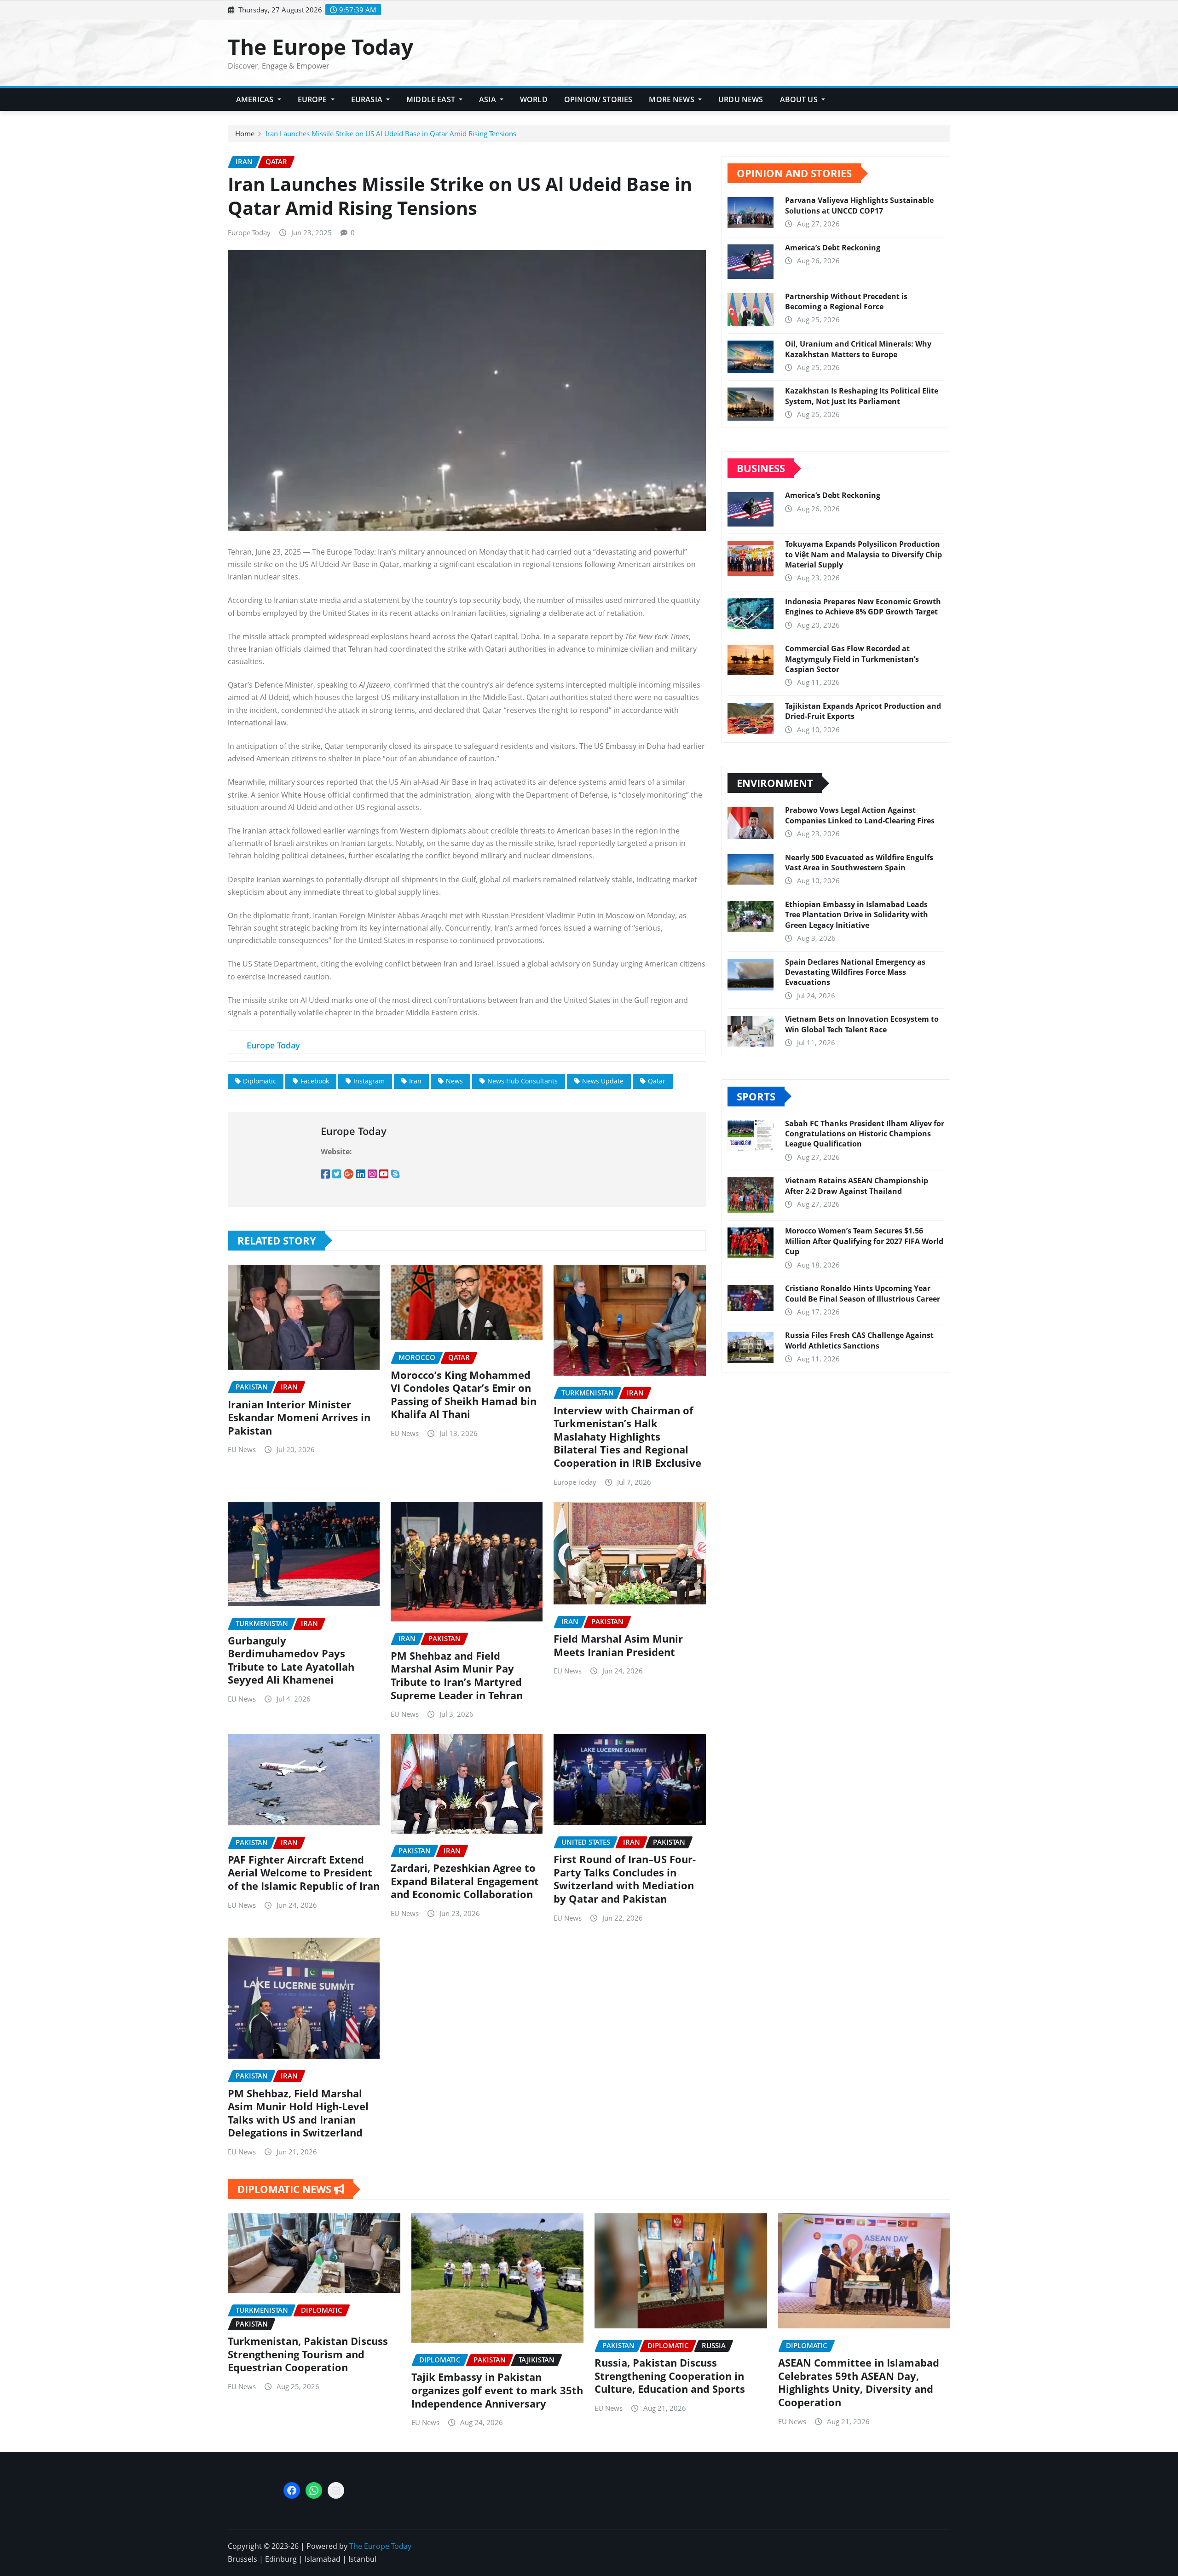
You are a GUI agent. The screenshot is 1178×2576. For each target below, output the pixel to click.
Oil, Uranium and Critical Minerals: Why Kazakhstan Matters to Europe (858, 349)
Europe (313, 99)
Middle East (432, 99)
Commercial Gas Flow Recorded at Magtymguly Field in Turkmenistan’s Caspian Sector (852, 659)
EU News (242, 1449)
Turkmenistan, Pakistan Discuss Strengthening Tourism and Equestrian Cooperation (308, 2354)
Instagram (369, 1081)
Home (245, 133)
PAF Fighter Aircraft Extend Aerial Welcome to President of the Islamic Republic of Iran (304, 1873)
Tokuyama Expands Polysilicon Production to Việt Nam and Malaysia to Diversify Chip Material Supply (863, 554)
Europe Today (249, 232)
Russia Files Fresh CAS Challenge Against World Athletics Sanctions (859, 1340)
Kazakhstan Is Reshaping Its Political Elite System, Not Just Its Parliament (862, 396)
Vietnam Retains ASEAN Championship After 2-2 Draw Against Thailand (857, 1186)
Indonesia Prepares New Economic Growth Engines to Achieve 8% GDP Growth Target (863, 607)
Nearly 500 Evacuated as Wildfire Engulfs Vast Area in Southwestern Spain (859, 863)
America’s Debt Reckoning (833, 248)
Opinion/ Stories (598, 99)
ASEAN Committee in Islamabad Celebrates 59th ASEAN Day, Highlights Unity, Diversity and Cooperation (859, 2382)
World (534, 99)
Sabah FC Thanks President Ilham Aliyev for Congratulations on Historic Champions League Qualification (865, 1134)
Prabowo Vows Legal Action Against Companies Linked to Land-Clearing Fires (860, 815)
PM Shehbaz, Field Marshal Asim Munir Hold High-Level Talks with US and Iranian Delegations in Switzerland (298, 2113)
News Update (603, 1081)
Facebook (315, 1081)
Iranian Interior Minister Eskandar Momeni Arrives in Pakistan (299, 1417)
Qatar (657, 1081)
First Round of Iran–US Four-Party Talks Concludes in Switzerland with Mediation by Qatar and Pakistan (625, 1879)
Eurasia (368, 99)
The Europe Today (320, 46)
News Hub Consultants (523, 1081)
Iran (415, 1081)
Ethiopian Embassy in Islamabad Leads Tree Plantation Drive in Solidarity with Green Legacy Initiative (857, 915)
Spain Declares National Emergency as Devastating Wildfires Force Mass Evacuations (855, 972)
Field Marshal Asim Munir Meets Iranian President (618, 1645)
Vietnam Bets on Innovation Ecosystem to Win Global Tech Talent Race (862, 1024)
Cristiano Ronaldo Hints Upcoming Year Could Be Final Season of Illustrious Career (863, 1293)
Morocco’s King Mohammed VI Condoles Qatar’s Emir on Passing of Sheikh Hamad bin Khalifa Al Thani (464, 1395)
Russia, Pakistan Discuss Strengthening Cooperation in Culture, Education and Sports (670, 2376)
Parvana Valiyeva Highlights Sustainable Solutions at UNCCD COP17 (859, 205)
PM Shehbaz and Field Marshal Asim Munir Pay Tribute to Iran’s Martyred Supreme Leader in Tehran (457, 1675)
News (454, 1081)
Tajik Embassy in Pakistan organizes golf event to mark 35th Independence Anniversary (497, 2390)
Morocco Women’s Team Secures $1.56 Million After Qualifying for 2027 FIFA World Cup (864, 1241)
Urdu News (741, 99)
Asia (488, 99)
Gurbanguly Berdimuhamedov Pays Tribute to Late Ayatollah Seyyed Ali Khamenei (291, 1660)
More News (673, 99)
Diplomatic (260, 1081)
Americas (256, 99)
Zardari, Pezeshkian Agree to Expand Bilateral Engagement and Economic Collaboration (465, 1881)
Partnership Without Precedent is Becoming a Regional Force (846, 301)
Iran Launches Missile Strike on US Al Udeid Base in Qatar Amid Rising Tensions (391, 133)
